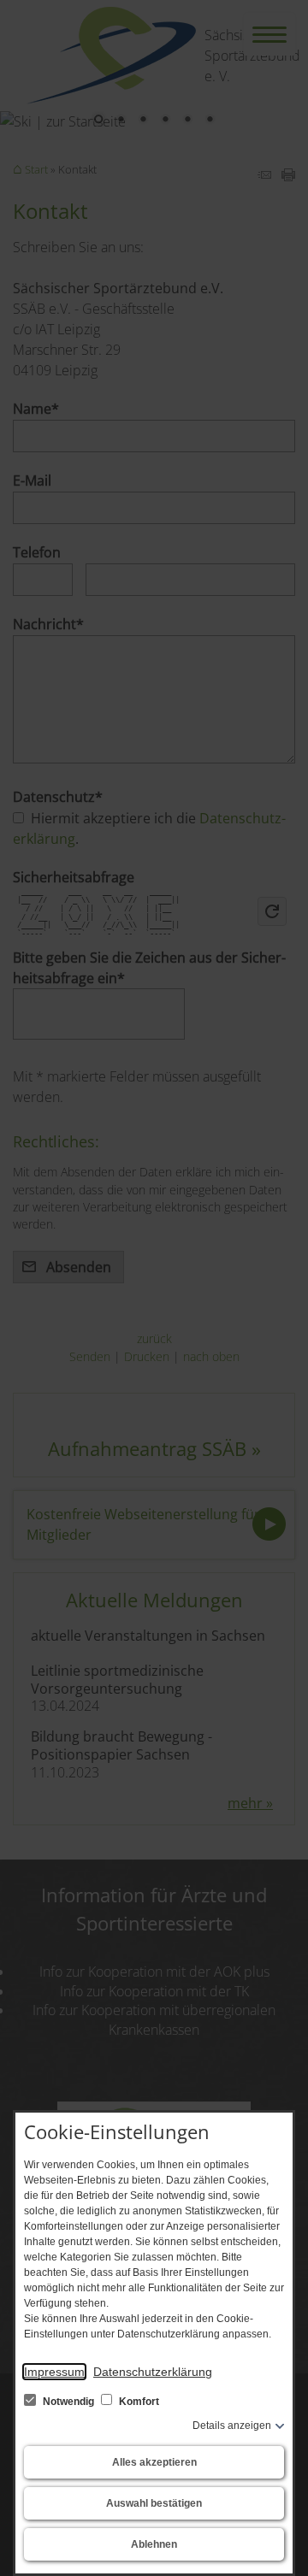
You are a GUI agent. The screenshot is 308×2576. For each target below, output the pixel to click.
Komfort (138, 2402)
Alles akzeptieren (154, 2462)
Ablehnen (154, 2544)
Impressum (54, 2372)
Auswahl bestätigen (154, 2503)
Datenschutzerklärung (153, 2372)
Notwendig (68, 2402)
